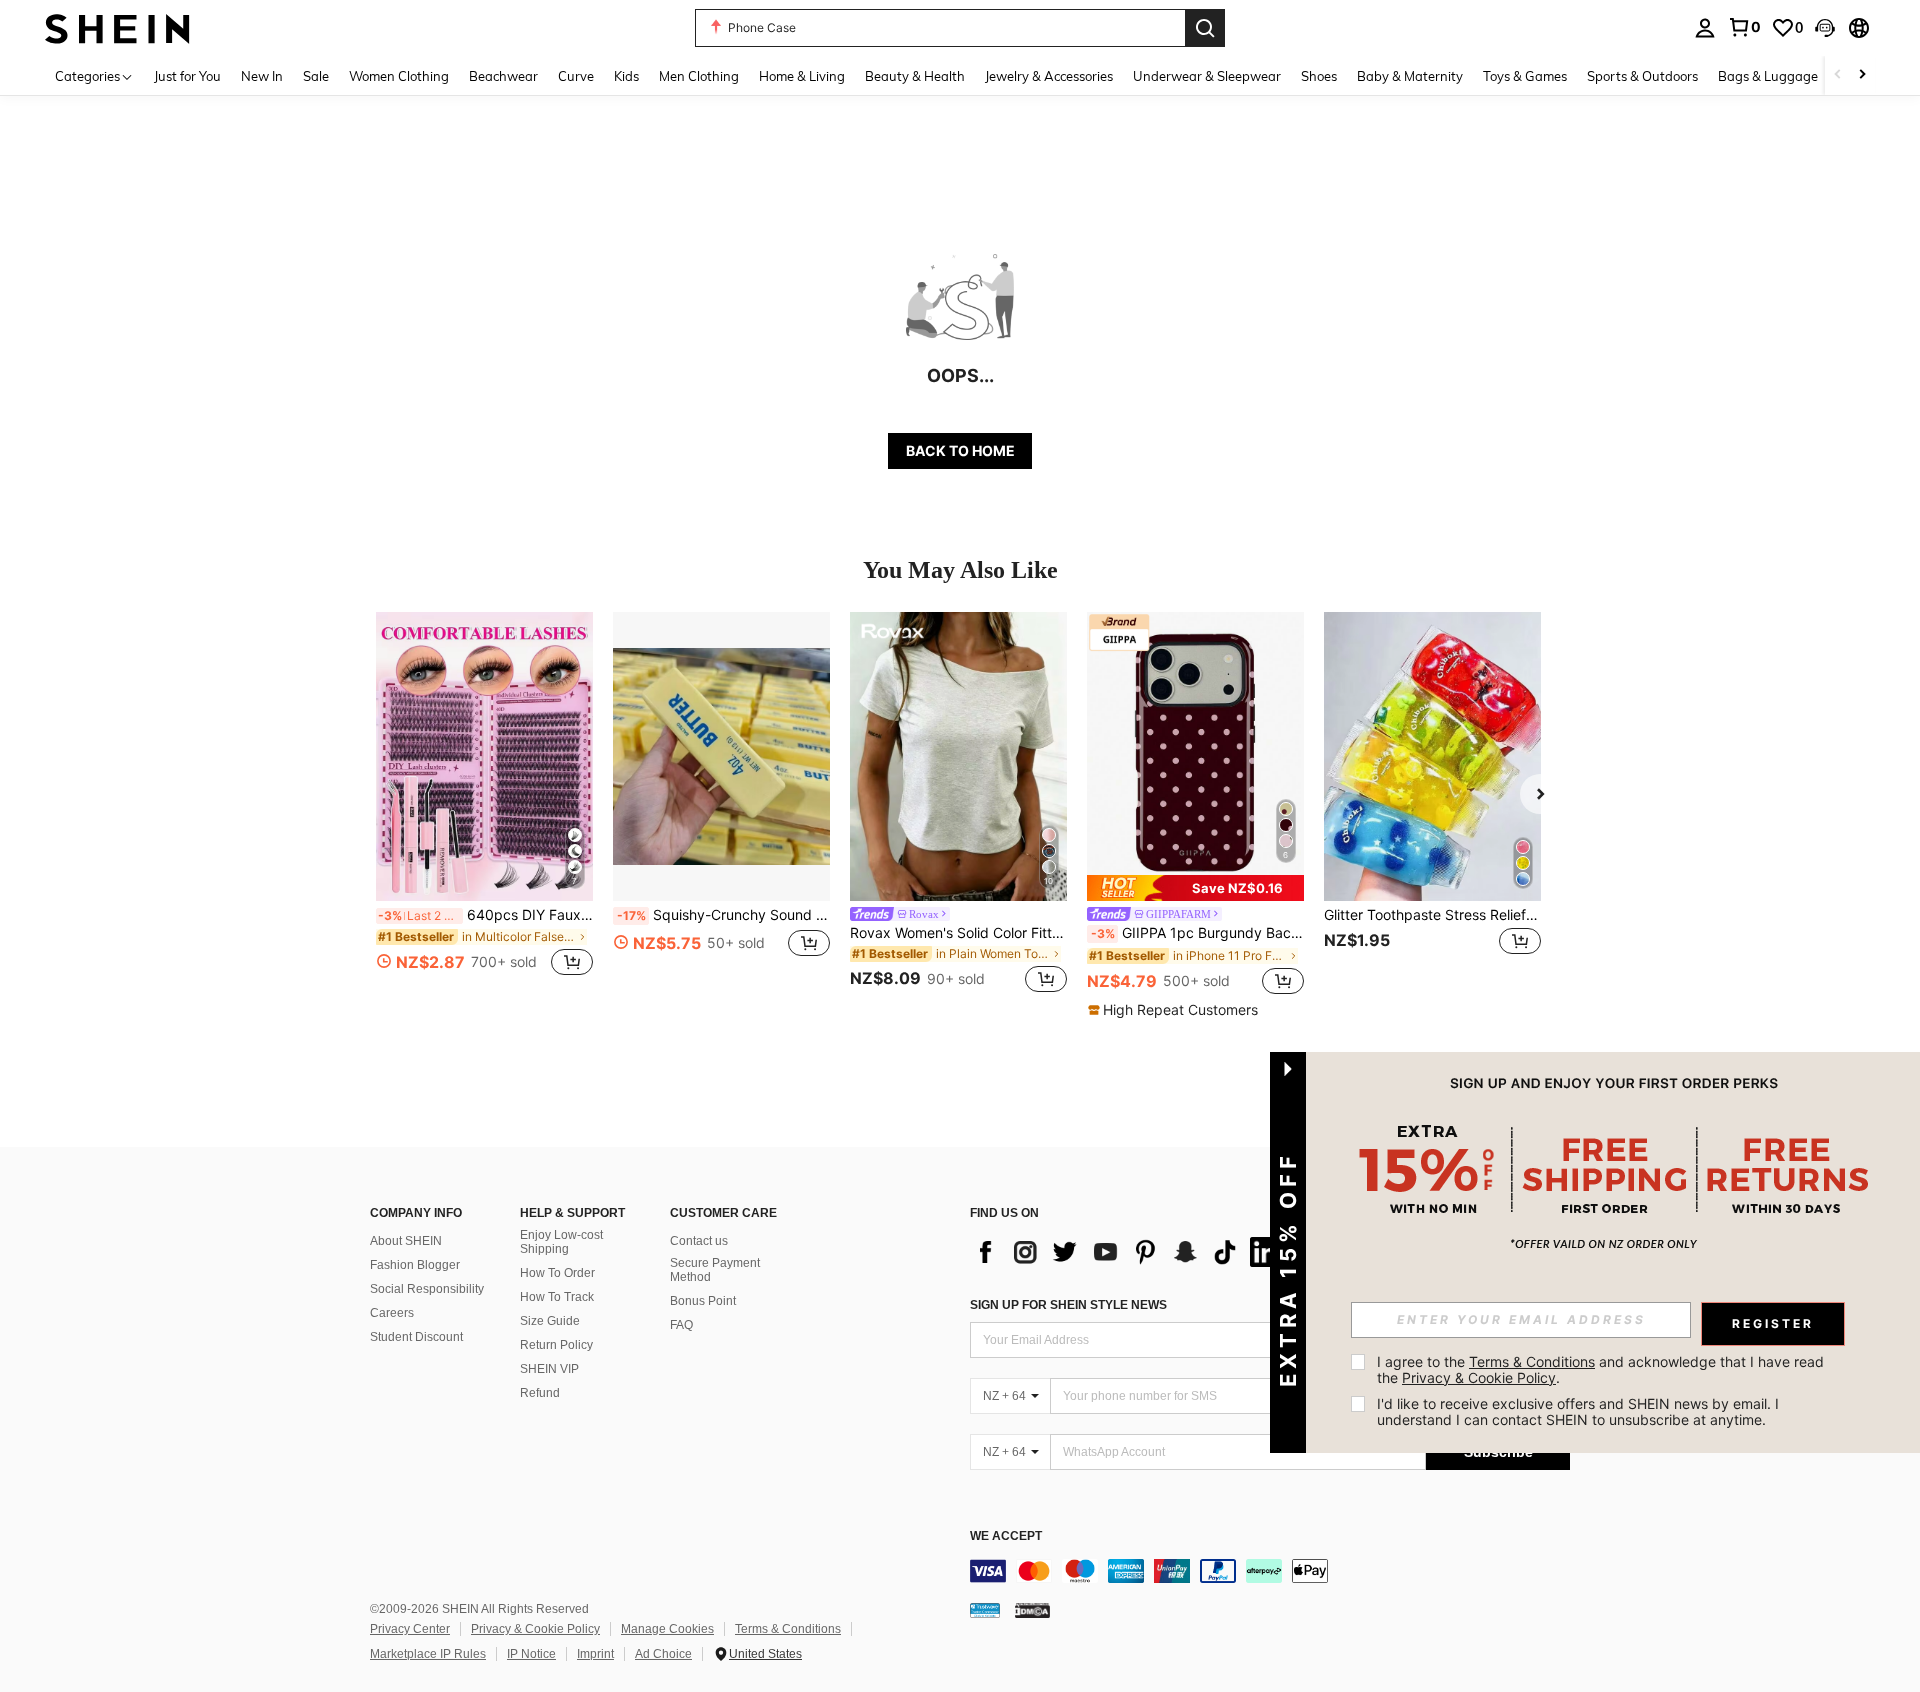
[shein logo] (117, 27)
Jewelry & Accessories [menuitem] (1049, 76)
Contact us (699, 1241)
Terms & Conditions (788, 1629)
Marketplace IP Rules (428, 1654)
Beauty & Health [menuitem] (915, 76)
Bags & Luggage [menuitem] (1768, 76)
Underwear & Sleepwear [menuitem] (1207, 76)
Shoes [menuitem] (1319, 76)
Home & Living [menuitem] (802, 76)
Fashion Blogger (415, 1265)
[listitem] (484, 805)
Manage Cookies (667, 1629)
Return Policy (556, 1345)
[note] (1195, 888)
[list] (1130, 1252)
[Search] (1205, 28)
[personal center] (1705, 28)
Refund (540, 1393)
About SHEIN (406, 1241)
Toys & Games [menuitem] (1525, 76)
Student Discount (416, 1337)
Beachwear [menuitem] (503, 76)
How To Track (557, 1297)
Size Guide (550, 1321)
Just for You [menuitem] (187, 76)
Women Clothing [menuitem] (399, 76)
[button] (1825, 28)
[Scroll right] (1862, 75)
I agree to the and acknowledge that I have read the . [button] (1602, 1369)
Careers (392, 1313)
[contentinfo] (1270, 1571)
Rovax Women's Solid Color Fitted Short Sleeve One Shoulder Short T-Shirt (958, 933)
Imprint (595, 1654)
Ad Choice (663, 1654)
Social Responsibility (427, 1289)
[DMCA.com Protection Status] (1032, 1610)
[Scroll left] (1838, 75)
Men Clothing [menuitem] (699, 76)
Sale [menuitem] (316, 76)
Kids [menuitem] (626, 76)
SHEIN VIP (549, 1369)
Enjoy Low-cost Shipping (561, 1242)
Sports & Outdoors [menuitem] (1642, 76)
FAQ (681, 1325)
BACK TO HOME (960, 450)
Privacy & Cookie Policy (535, 1629)
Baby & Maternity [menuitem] (1410, 76)
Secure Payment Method (715, 1270)
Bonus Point (703, 1301)
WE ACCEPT (1006, 1536)
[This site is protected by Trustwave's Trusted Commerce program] (985, 1610)
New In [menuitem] (262, 76)
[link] (1744, 27)
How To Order (557, 1273)
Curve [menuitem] (576, 76)
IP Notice (531, 1654)
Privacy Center (410, 1629)
